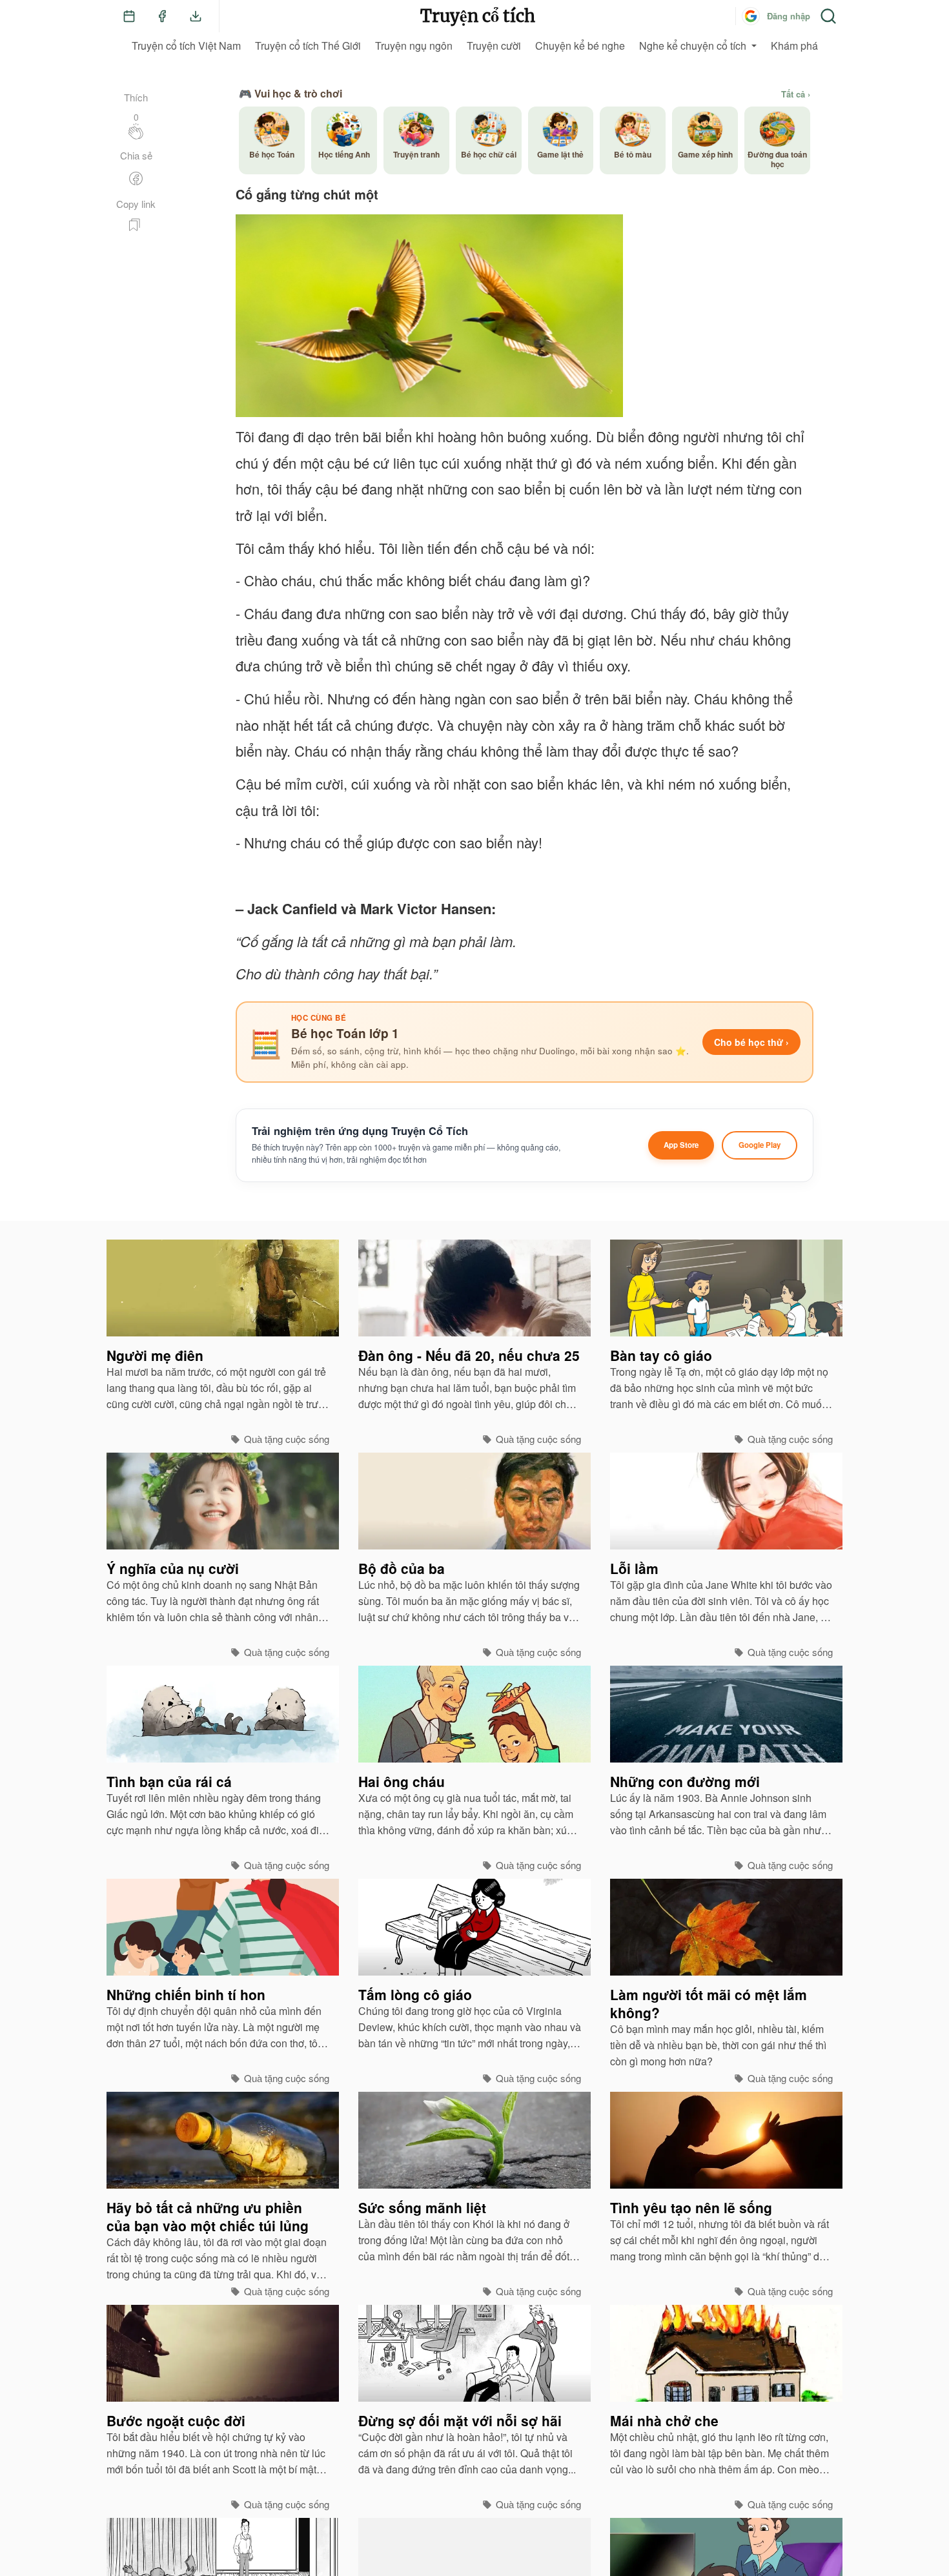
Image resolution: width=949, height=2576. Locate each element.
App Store (681, 1145)
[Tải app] (196, 16)
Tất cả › (796, 94)
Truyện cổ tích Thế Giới (308, 46)
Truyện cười (494, 46)
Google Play (760, 1145)
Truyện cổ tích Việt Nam (186, 46)
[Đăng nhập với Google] (751, 16)
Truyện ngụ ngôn (414, 46)
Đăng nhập (789, 16)
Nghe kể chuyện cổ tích (693, 46)
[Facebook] (162, 16)
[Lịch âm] (129, 16)
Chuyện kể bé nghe (580, 46)
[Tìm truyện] (828, 16)
